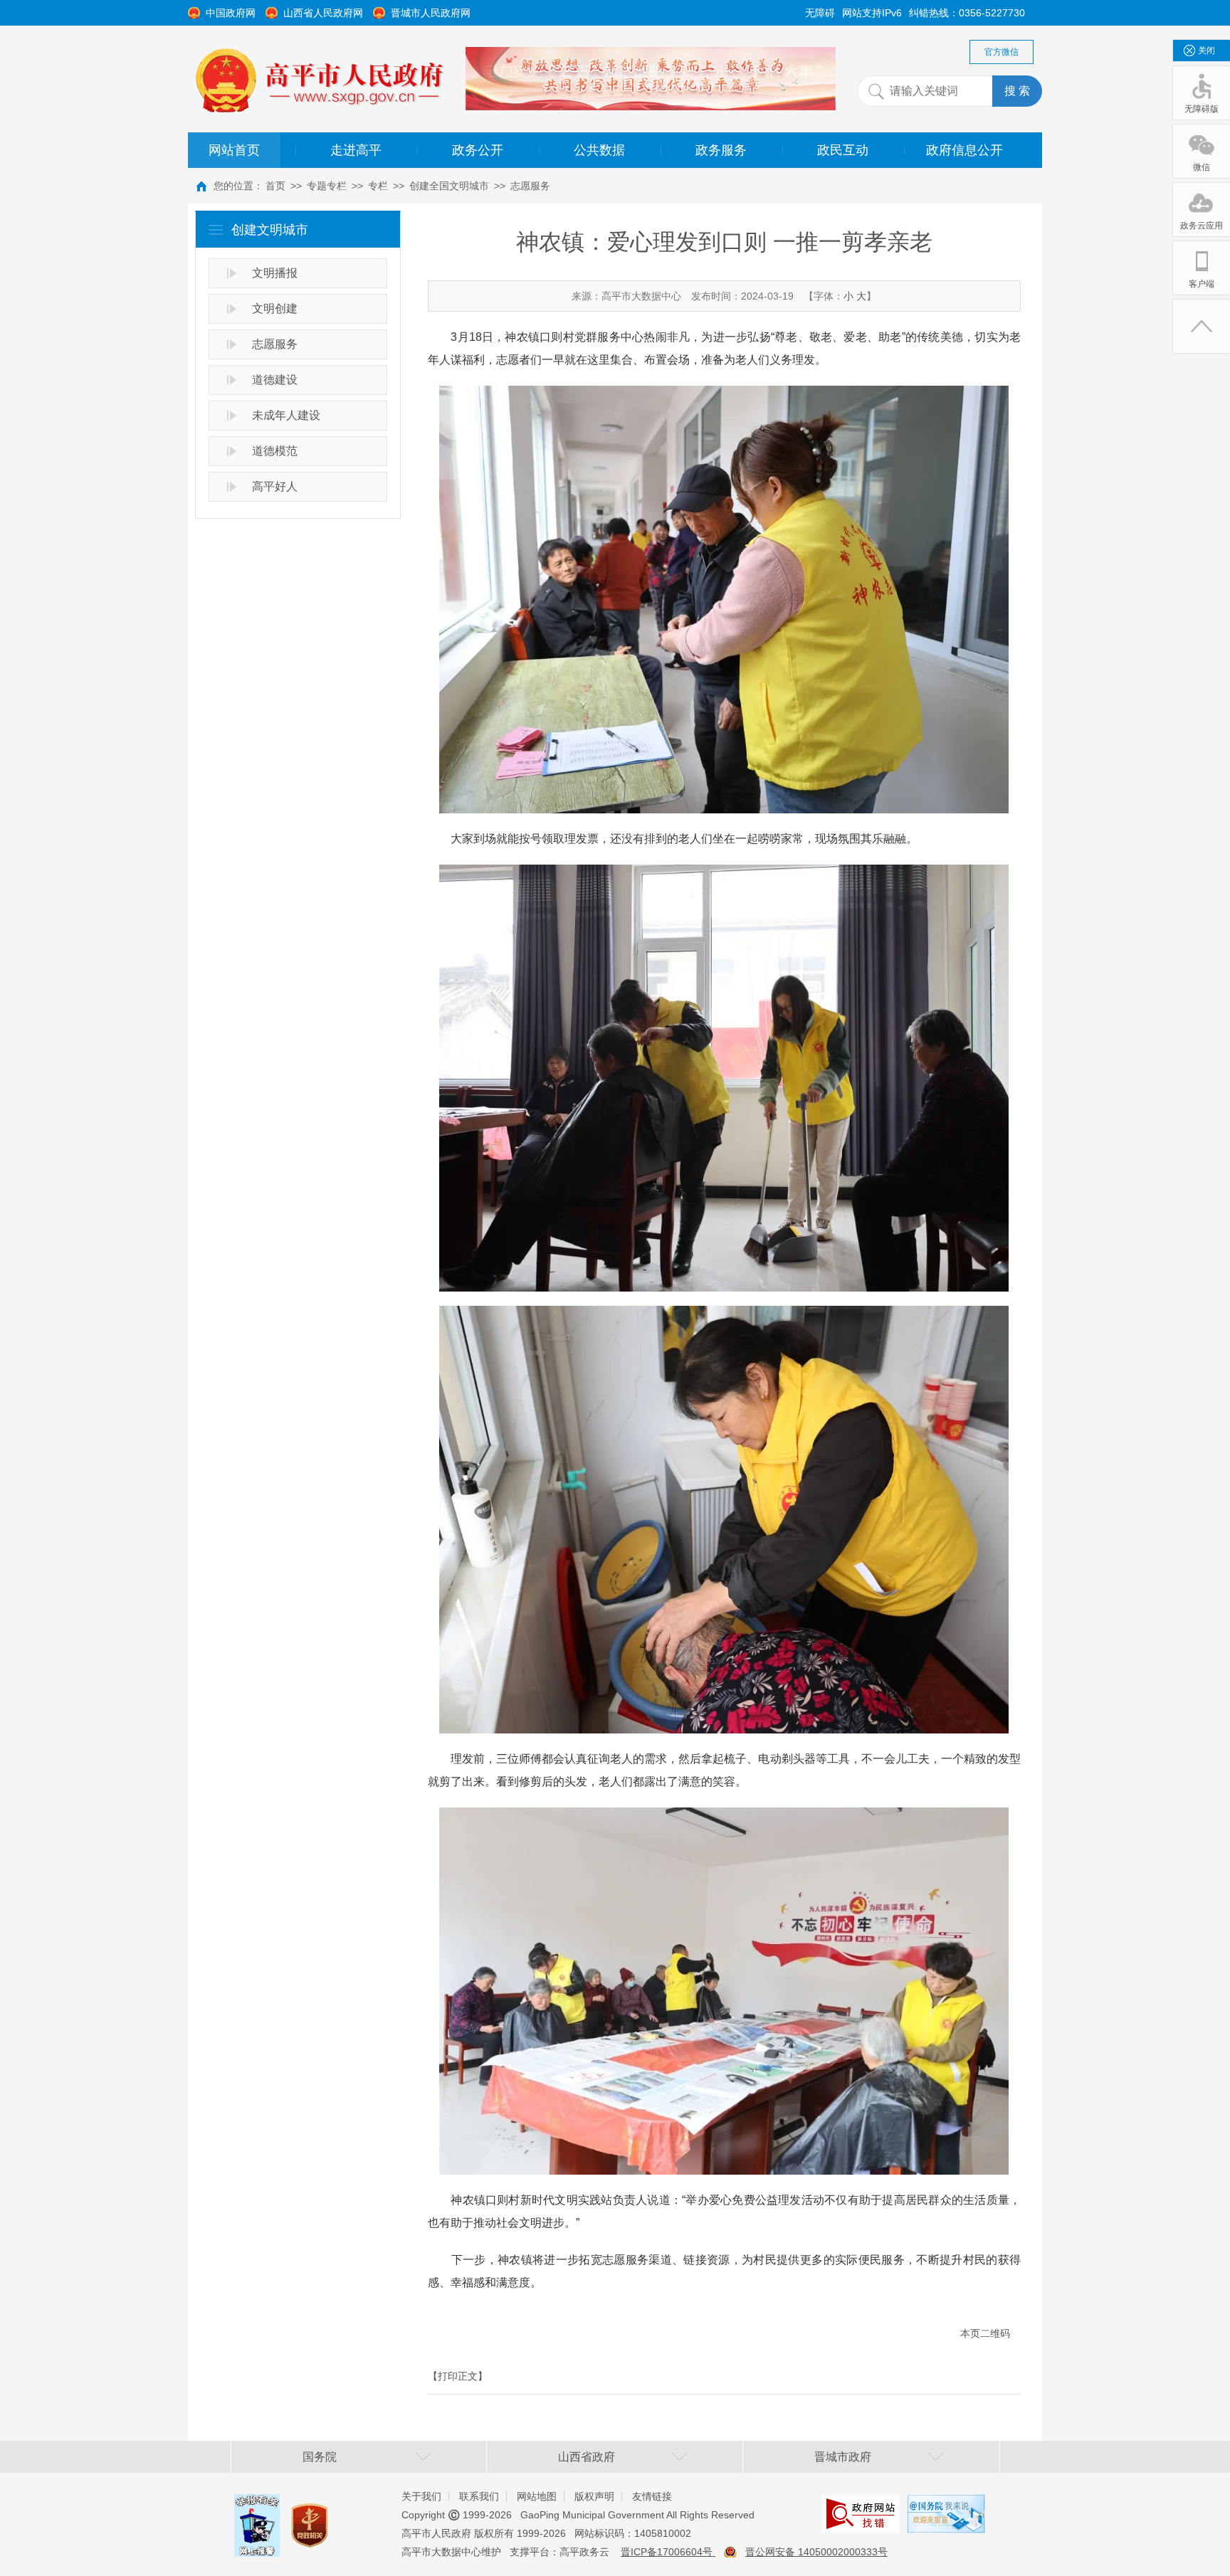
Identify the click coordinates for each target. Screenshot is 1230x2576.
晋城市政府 (843, 2457)
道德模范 (275, 451)
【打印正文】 (458, 2376)
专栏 (378, 186)
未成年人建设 (286, 415)
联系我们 (479, 2496)
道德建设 (275, 380)
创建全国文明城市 (449, 186)
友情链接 (652, 2496)
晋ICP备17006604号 (668, 2552)
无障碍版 (1202, 109)
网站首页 (234, 150)
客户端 (1202, 284)
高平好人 (275, 486)
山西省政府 (587, 2457)
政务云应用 (1202, 226)
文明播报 (275, 273)
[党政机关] (310, 2512)
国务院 (320, 2457)
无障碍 (820, 13)
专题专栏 (327, 186)
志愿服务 (530, 186)
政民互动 (843, 150)
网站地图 (537, 2496)
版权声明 (594, 2496)
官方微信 (1002, 52)
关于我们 (421, 2496)
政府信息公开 (964, 150)
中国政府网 (231, 13)
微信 (1202, 167)
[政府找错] (861, 2505)
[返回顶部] (1202, 326)
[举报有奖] (257, 2505)
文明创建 (275, 308)
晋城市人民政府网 (431, 13)
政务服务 (721, 150)
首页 (275, 186)
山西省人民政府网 (323, 13)
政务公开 (478, 150)
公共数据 (599, 150)
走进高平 (356, 150)
